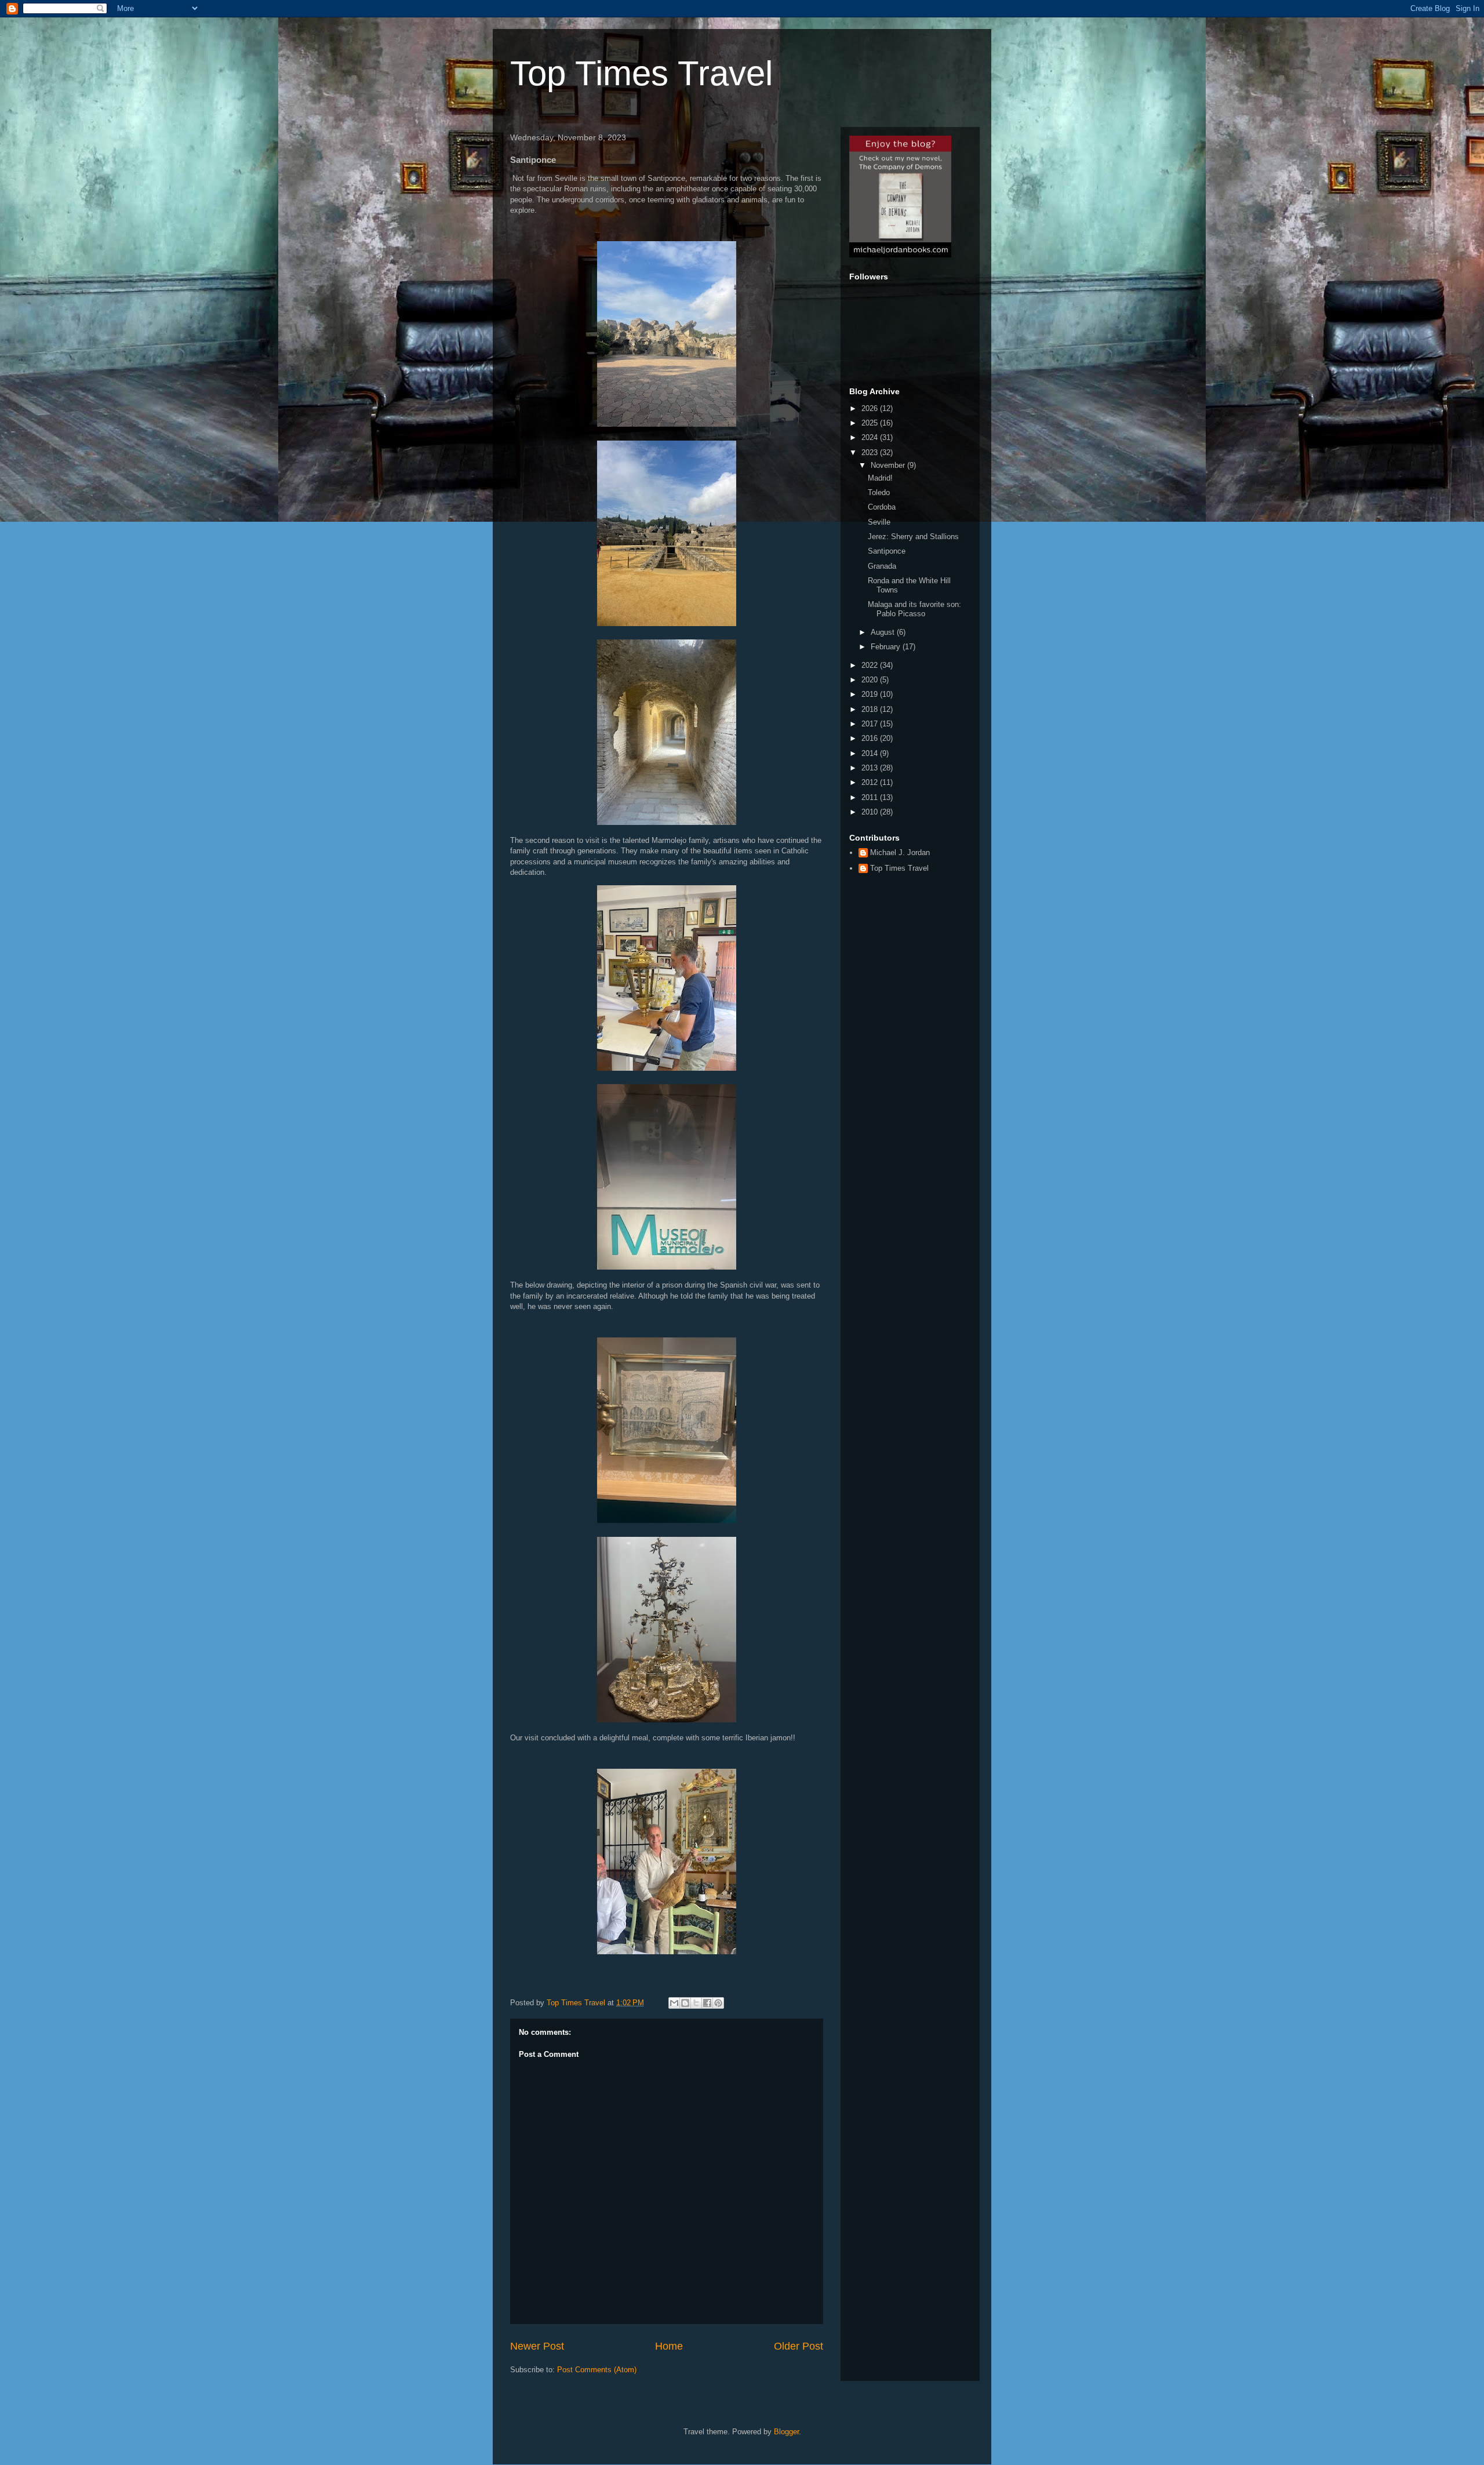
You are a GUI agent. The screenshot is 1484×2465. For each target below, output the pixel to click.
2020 (871, 680)
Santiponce (887, 551)
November (889, 465)
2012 (871, 782)
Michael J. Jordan (900, 852)
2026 (871, 408)
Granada (882, 566)
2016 (871, 738)
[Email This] (674, 2003)
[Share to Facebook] (707, 2003)
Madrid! (880, 478)
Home (669, 2346)
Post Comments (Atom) (597, 2370)
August (884, 632)
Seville (879, 522)
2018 (871, 709)
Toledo (879, 492)
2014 (871, 753)
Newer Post (537, 2346)
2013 (871, 768)
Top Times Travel (641, 73)
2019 (871, 694)
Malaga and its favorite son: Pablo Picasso (914, 609)
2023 (871, 452)
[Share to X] (696, 2003)
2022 (871, 665)
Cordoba (882, 507)
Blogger (786, 2432)
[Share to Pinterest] (718, 2003)
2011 (871, 797)
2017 (871, 724)
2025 (871, 423)
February (887, 647)
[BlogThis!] (685, 2003)
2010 (871, 812)
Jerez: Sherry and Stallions (913, 537)
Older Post (799, 2346)
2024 (871, 437)
